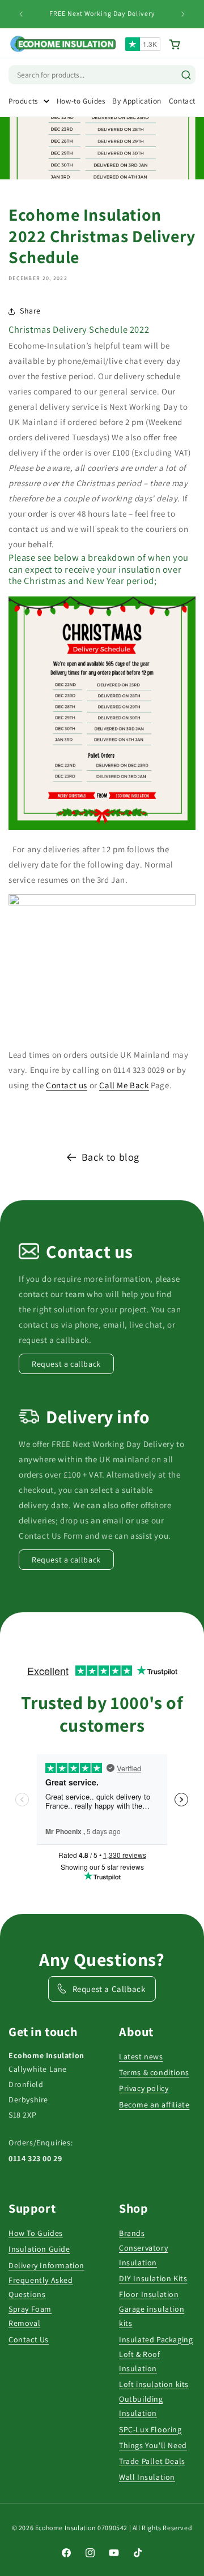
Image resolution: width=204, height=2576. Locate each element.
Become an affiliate (154, 2105)
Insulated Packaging (156, 2339)
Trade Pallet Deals (152, 2461)
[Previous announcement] (21, 14)
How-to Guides (81, 101)
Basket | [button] (182, 44)
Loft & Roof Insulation (140, 2361)
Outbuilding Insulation (141, 2406)
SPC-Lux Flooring (150, 2429)
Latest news (141, 2056)
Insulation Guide (39, 2249)
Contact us (67, 1085)
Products (23, 101)
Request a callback (66, 1364)
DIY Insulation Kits (153, 2278)
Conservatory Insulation (143, 2255)
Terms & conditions (154, 2072)
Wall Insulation (147, 2477)
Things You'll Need (153, 2445)
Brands (132, 2233)
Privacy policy (144, 2088)
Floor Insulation (149, 2294)
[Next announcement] (183, 14)
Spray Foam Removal (30, 2316)
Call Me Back (124, 1085)
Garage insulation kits (152, 2316)
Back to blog (110, 1157)
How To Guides (36, 2233)
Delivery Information (46, 2265)
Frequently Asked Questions (41, 2287)
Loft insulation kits (154, 2384)
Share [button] (30, 311)
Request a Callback (109, 1989)
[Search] (186, 75)
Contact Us (29, 2339)
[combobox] (65, 75)
